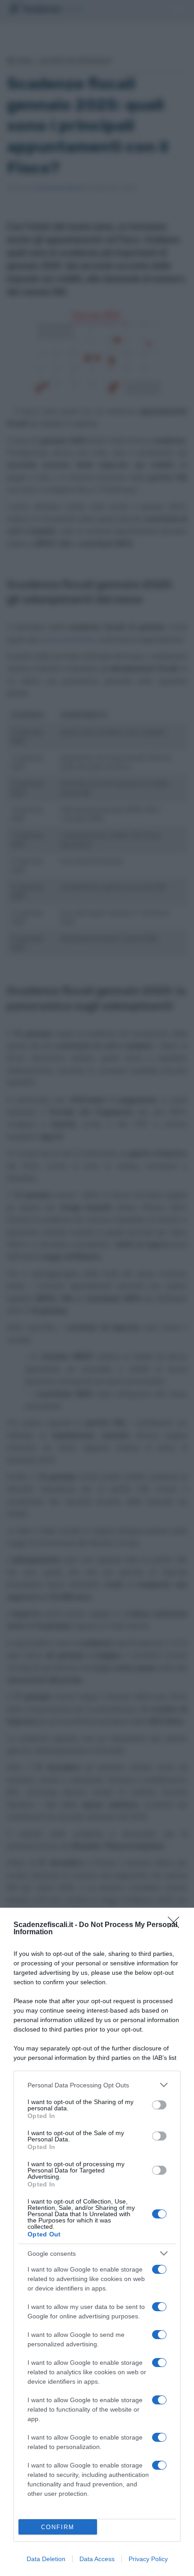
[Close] (176, 1925)
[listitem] (97, 2085)
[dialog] (97, 2242)
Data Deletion (46, 2559)
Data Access (97, 2559)
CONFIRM (58, 2527)
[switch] (159, 2105)
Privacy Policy (148, 2559)
